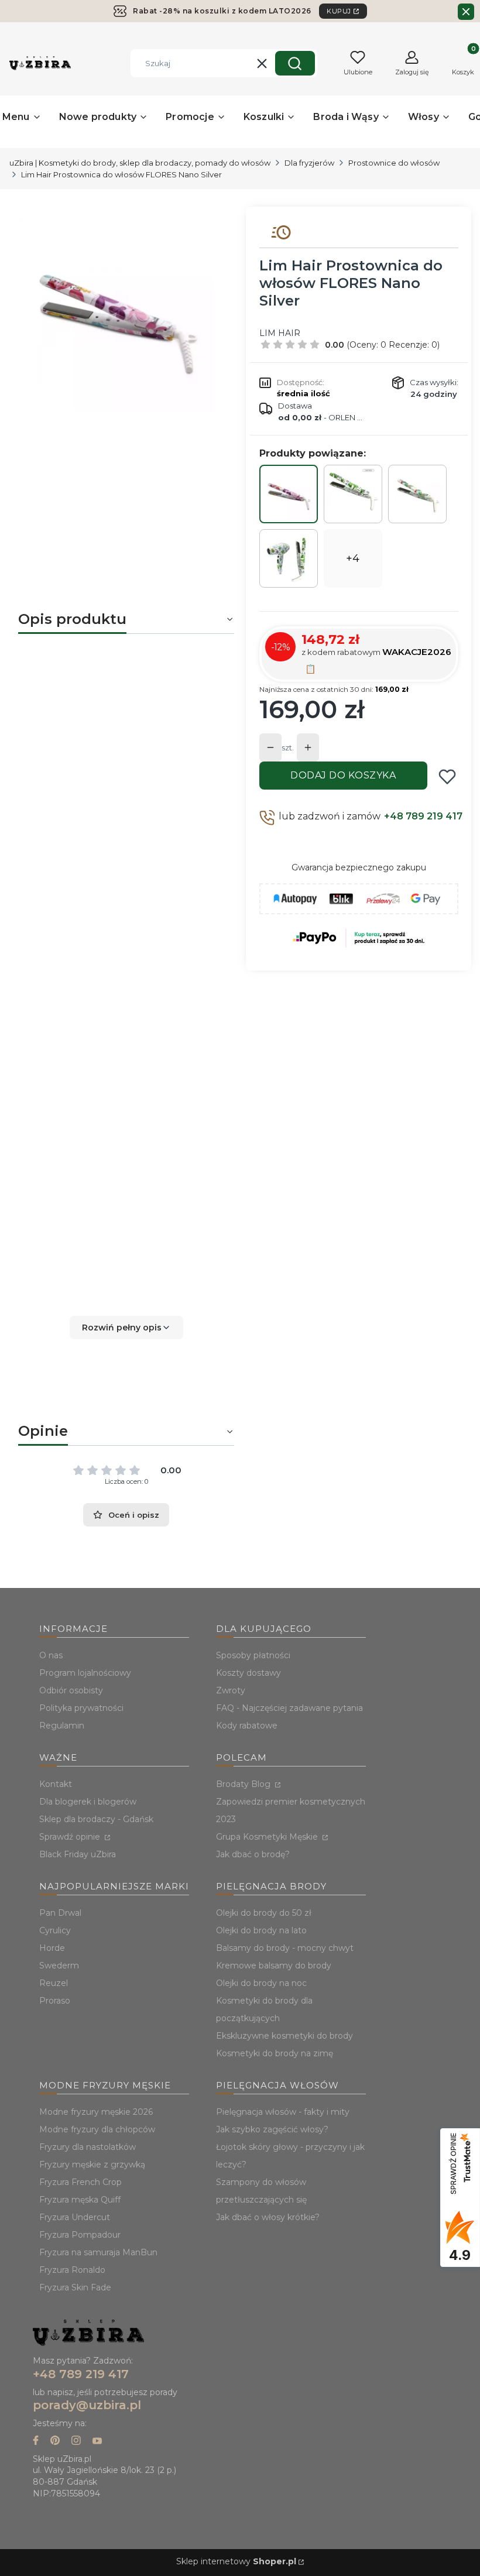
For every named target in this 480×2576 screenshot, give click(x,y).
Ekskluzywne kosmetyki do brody (284, 2036)
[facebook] (36, 2442)
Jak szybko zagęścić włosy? (272, 2129)
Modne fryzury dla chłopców (97, 2129)
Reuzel (54, 1983)
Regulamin (62, 1726)
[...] (117, 315)
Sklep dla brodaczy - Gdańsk (96, 1819)
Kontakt (56, 1784)
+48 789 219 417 (423, 816)
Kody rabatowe (247, 1726)
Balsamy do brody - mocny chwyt (285, 1948)
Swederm (59, 1966)
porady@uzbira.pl (87, 2405)
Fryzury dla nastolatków (88, 2147)
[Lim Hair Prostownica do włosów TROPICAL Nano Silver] (417, 494)
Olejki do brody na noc (261, 1983)
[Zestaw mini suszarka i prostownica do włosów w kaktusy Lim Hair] (289, 558)
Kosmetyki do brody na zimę (275, 2053)
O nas (51, 1655)
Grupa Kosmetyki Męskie (268, 1837)
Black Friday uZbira (78, 1854)
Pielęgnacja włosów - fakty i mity (283, 2112)
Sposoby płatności (253, 1655)
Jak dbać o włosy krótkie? (268, 2217)
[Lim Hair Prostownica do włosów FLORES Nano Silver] (289, 494)
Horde (52, 1948)
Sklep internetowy (236, 2561)
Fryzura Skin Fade (75, 2287)
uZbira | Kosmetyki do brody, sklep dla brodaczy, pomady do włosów (140, 163)
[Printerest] (55, 2442)
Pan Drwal (60, 1913)
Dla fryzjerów (309, 163)
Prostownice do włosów (394, 163)
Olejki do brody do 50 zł (264, 1913)
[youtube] (97, 2442)
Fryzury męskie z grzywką (92, 2165)
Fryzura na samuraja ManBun (98, 2252)
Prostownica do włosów (93, 745)
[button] (295, 63)
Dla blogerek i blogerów (88, 1802)
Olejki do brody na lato (261, 1930)
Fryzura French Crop (80, 2182)
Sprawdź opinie (71, 1837)
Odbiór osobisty (71, 1690)
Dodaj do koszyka (343, 775)
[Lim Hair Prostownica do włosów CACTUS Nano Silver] (353, 494)
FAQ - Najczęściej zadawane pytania (289, 1708)
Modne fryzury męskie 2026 (96, 2112)
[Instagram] (76, 2442)
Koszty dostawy (248, 1673)
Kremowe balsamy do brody (274, 1966)
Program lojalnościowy (85, 1673)
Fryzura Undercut (75, 2217)
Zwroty (231, 1690)
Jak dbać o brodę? (253, 1854)
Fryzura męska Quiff (80, 2200)
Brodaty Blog (244, 1784)
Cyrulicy (55, 1930)
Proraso (55, 2001)
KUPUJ (339, 11)
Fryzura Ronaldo (72, 2270)
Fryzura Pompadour (80, 2235)
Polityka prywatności (81, 1708)
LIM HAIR (280, 333)
